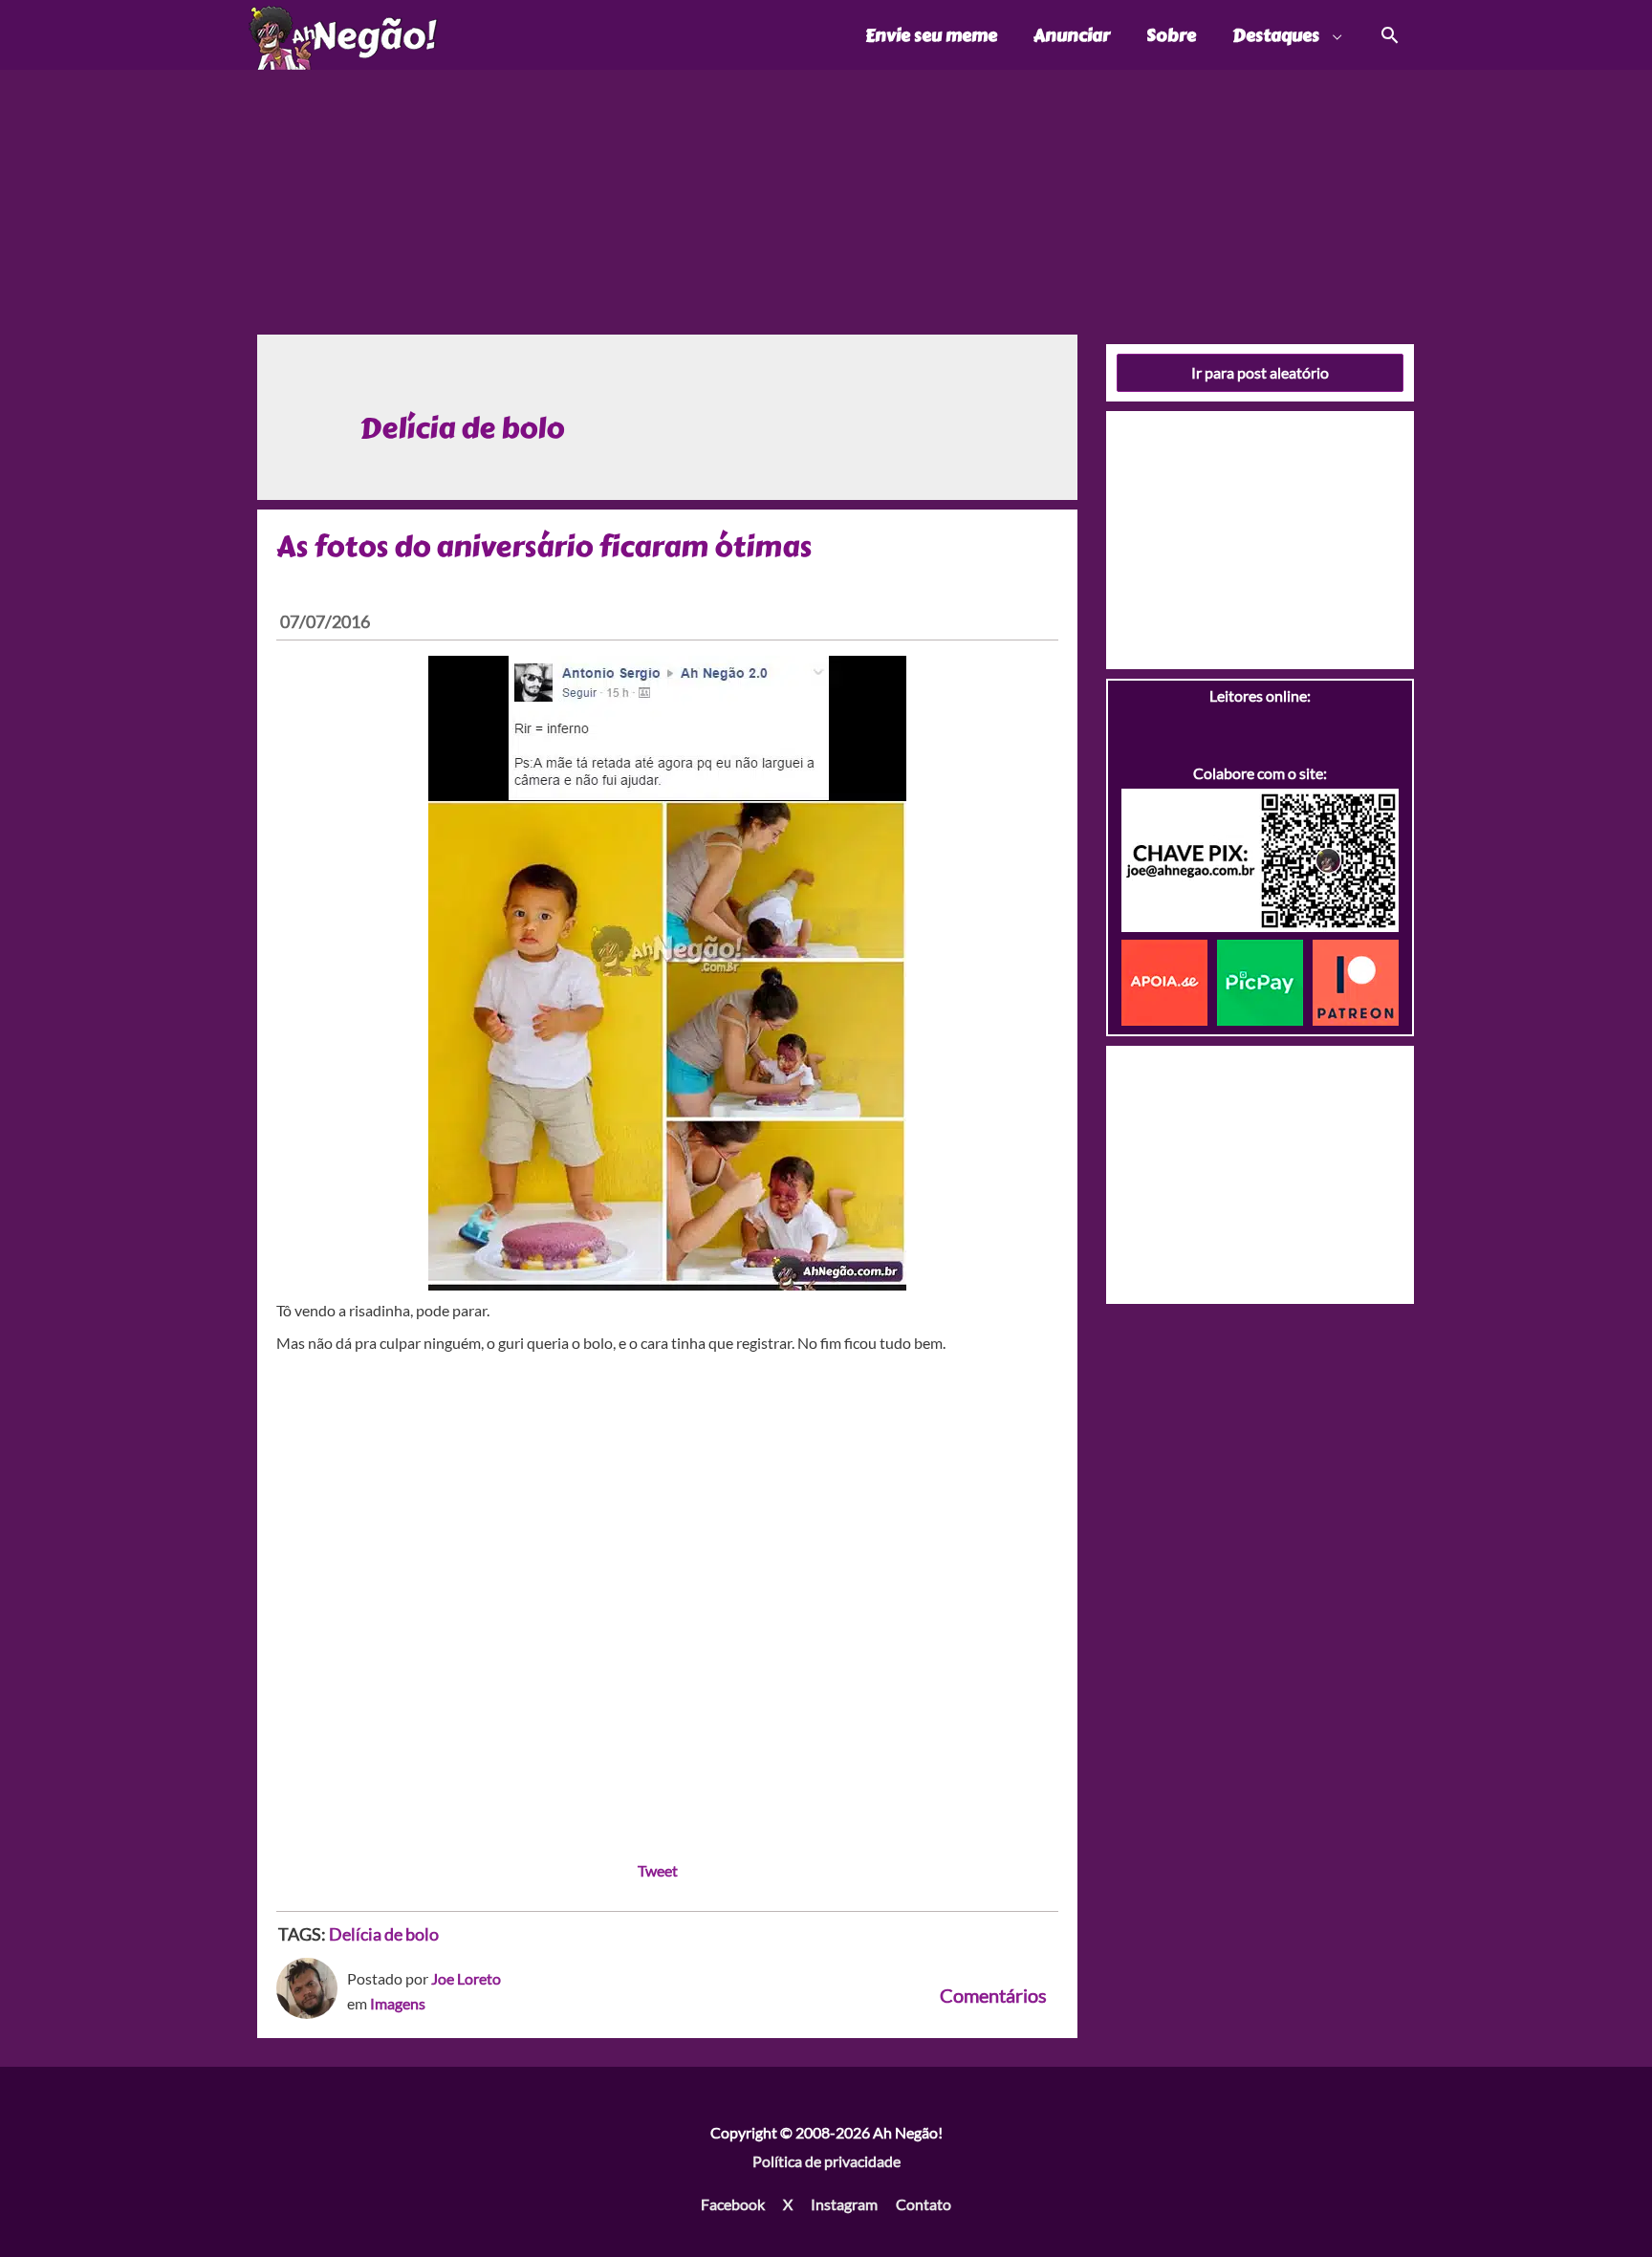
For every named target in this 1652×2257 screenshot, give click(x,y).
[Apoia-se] (1169, 980)
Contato (924, 2204)
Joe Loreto (466, 1978)
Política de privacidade (826, 2161)
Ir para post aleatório (1260, 372)
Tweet (658, 1870)
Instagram (844, 2204)
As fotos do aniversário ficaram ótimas (544, 547)
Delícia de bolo (384, 1934)
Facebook (733, 2204)
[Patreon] (1356, 980)
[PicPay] (1265, 980)
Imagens (398, 2003)
